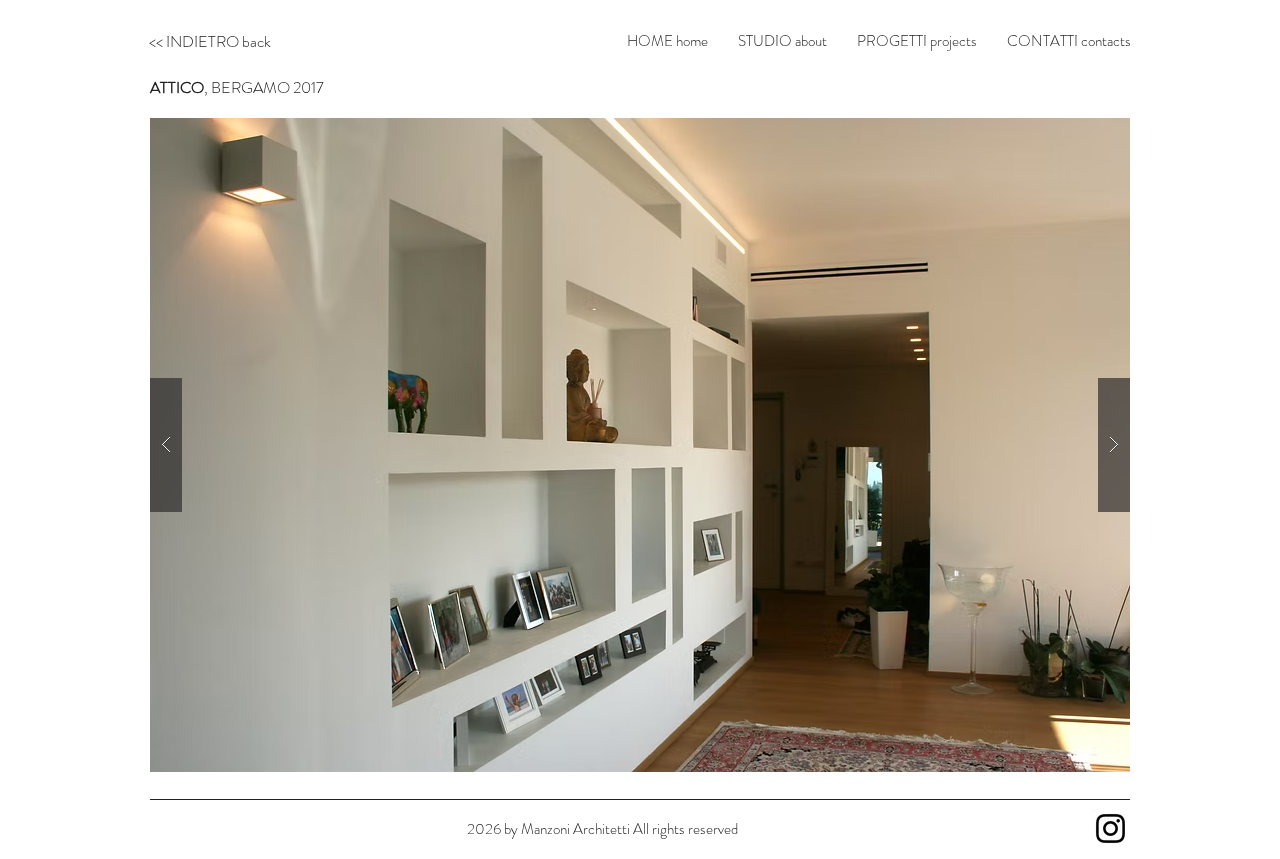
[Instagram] (1110, 828)
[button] (640, 445)
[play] (1083, 126)
